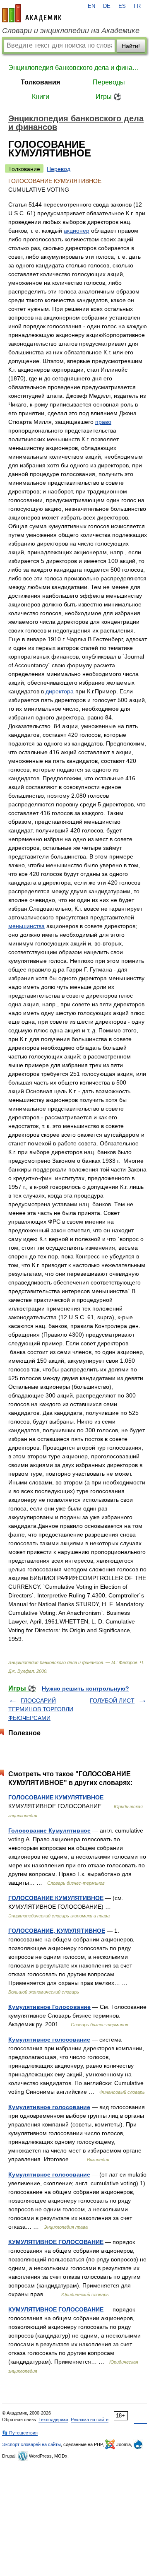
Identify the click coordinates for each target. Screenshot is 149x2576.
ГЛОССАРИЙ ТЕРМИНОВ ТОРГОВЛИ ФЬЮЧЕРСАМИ (41, 1709)
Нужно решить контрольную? (85, 1688)
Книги (41, 97)
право (103, 422)
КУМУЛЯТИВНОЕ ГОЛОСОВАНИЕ (56, 2242)
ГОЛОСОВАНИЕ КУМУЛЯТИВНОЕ (56, 1797)
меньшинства (26, 926)
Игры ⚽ (109, 97)
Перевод (59, 169)
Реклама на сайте (90, 2420)
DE (107, 6)
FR (137, 6)
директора (60, 691)
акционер (77, 231)
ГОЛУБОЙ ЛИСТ (112, 1700)
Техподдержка (53, 2420)
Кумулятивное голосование (49, 2040)
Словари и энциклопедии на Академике (71, 31)
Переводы (109, 82)
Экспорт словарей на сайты (31, 2444)
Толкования (40, 82)
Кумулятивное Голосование (49, 2007)
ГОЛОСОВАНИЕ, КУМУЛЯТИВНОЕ (57, 1931)
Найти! (131, 46)
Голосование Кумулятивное (49, 1830)
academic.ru (32, 13)
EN (91, 6)
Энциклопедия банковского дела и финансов (74, 68)
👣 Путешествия (20, 2433)
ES (122, 6)
